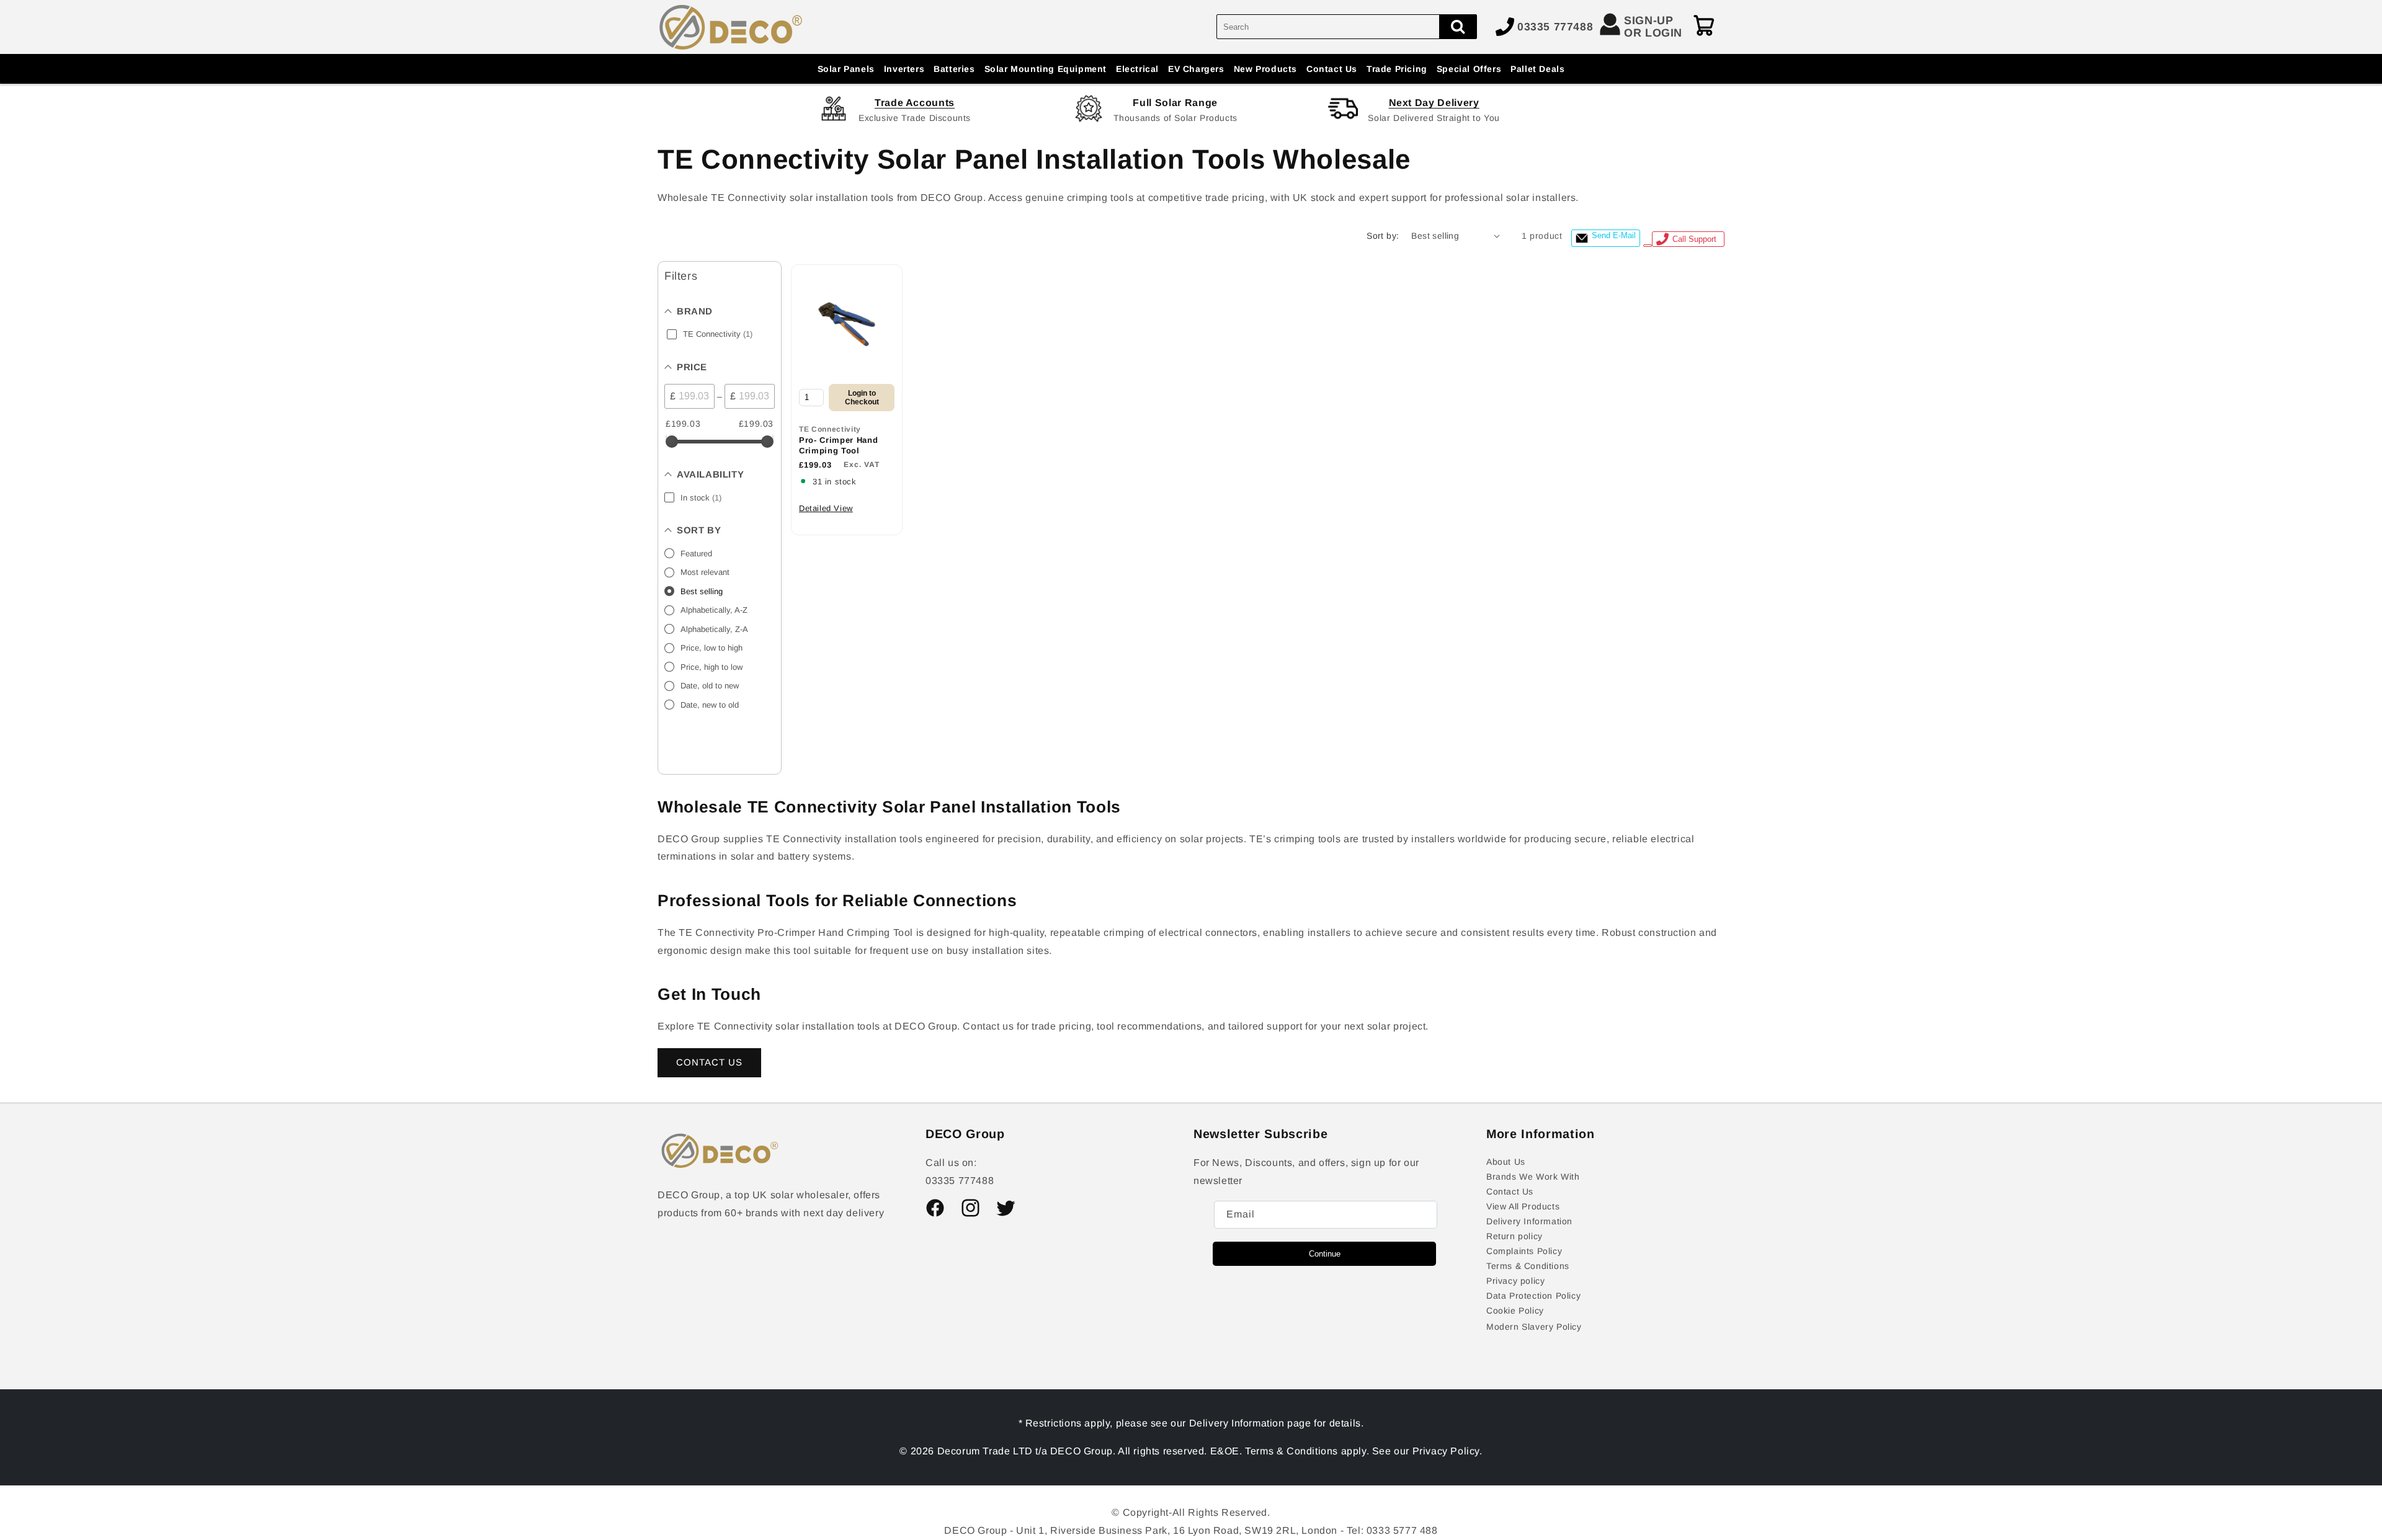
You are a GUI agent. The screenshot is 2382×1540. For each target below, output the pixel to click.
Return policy (1514, 1236)
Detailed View (826, 508)
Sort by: (1383, 236)
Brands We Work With (1533, 1177)
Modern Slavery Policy (1534, 1327)
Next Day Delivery (1434, 103)
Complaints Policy (1524, 1251)
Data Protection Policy (1533, 1296)
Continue (1325, 1254)
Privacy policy (1515, 1281)
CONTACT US (709, 1062)
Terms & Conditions (1528, 1266)
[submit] (1458, 27)
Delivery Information (1529, 1221)
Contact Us (1510, 1191)
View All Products (1523, 1206)
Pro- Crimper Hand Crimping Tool (838, 445)
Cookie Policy (1515, 1311)
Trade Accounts (915, 103)
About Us (1506, 1162)
